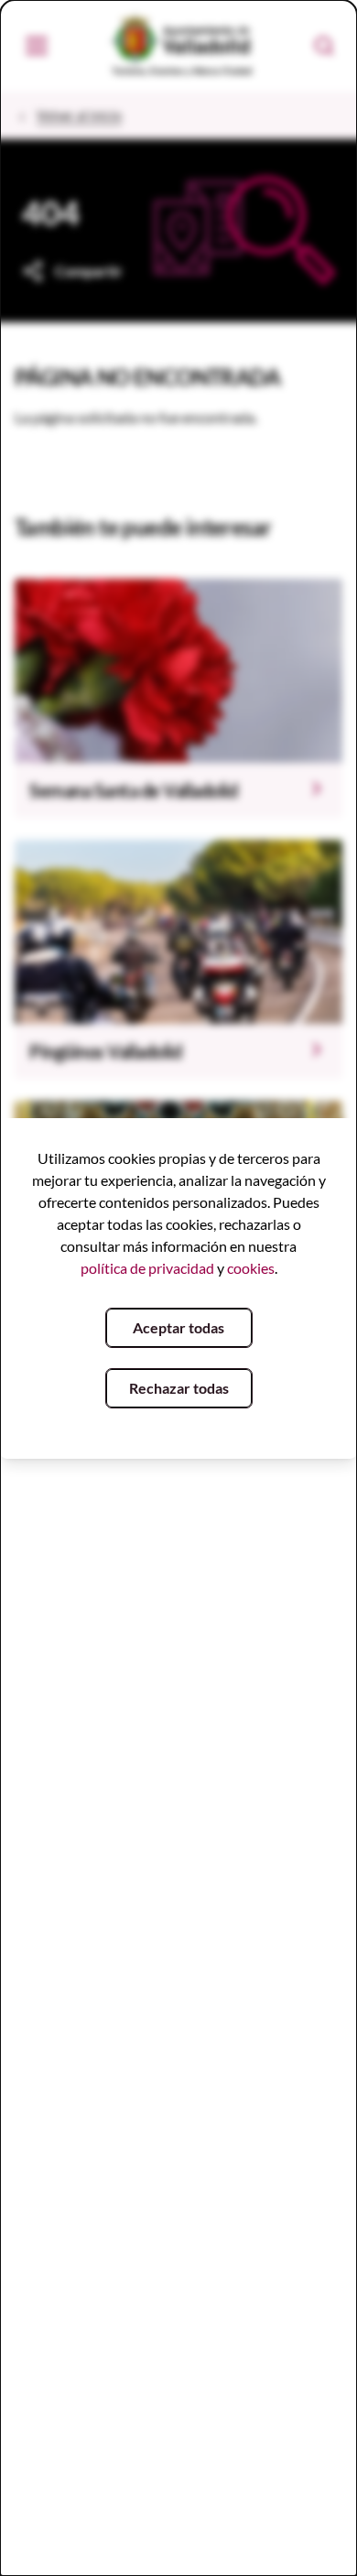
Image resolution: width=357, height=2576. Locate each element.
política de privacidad (147, 1268)
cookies (251, 1268)
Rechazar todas (179, 1388)
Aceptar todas (178, 1327)
